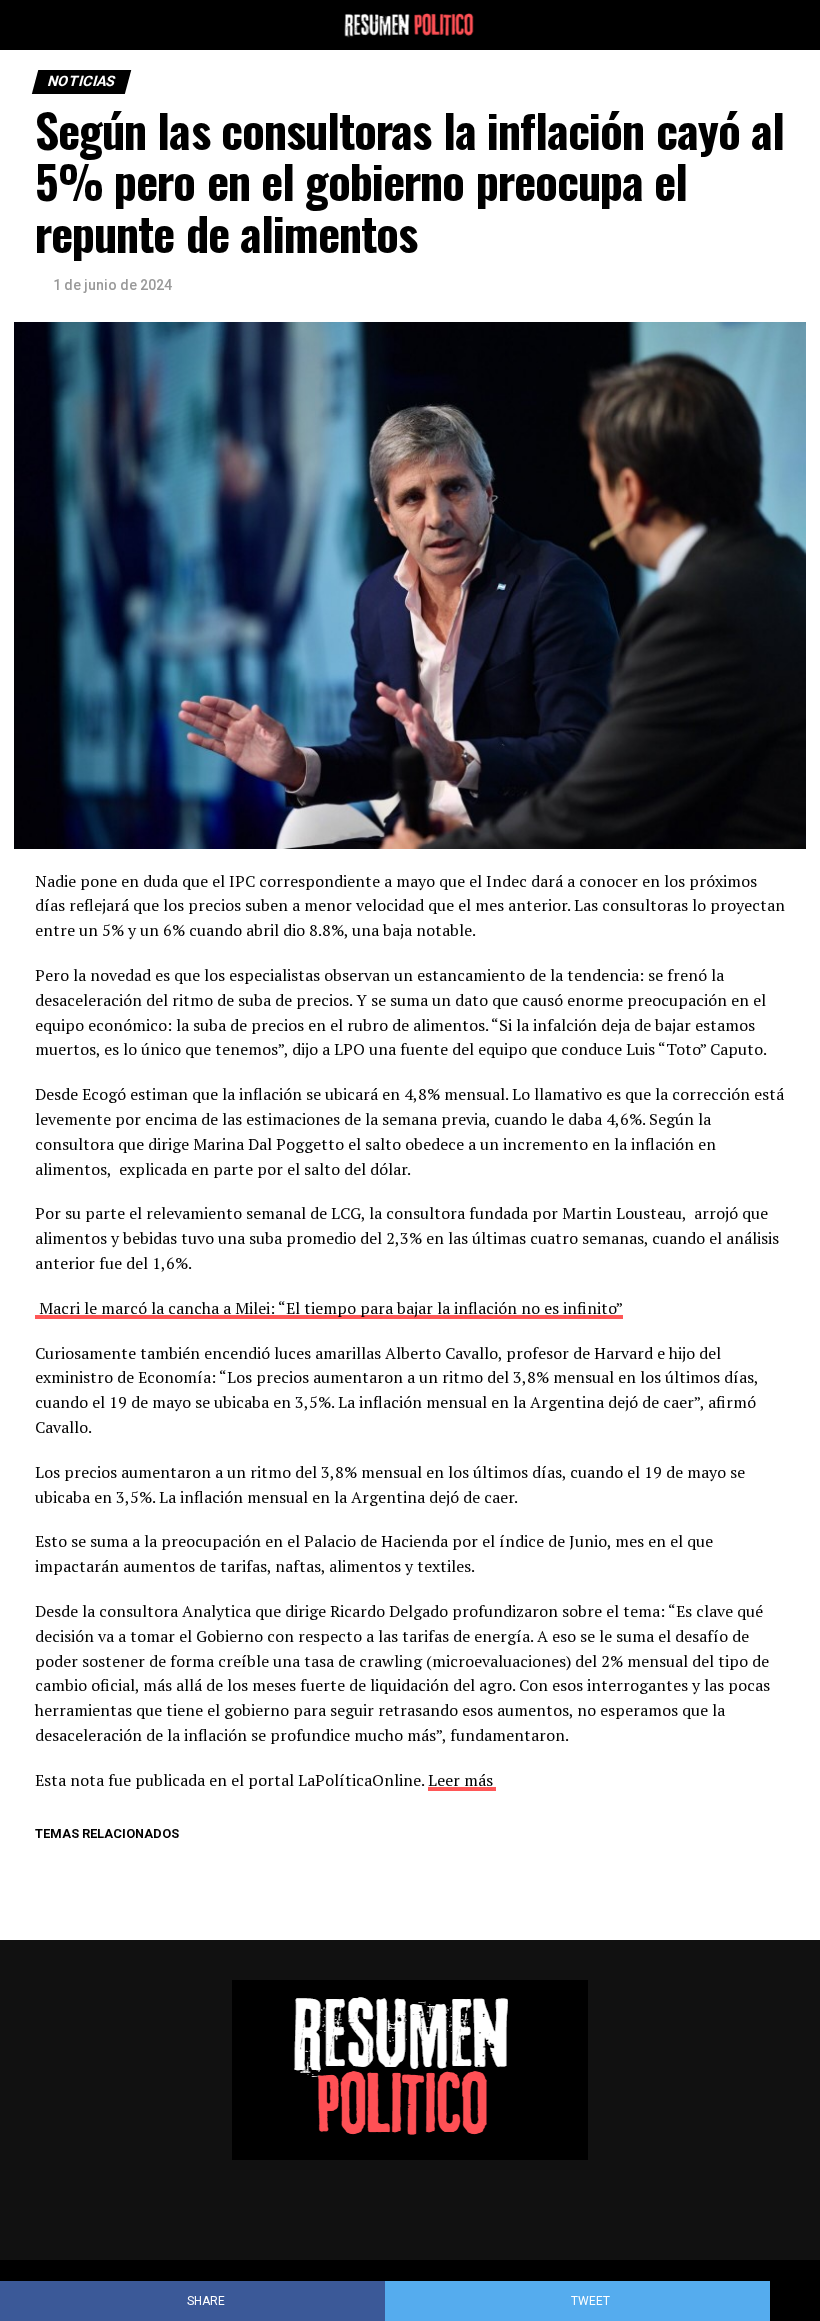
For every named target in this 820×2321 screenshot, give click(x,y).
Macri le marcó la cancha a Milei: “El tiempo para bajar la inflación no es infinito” (329, 1308)
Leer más (460, 1780)
